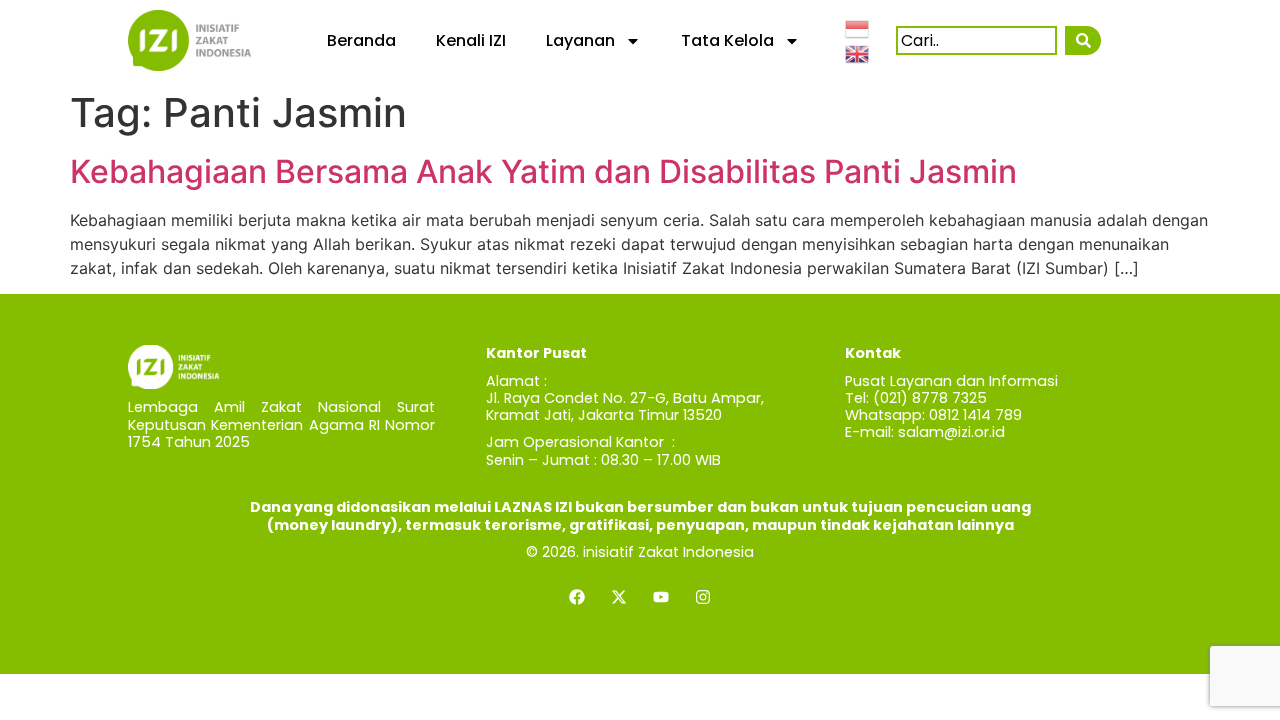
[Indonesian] (858, 27)
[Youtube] (661, 597)
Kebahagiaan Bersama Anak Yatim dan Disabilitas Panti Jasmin (543, 171)
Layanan (580, 40)
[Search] (1082, 40)
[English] (858, 53)
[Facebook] (577, 597)
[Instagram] (703, 597)
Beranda (361, 40)
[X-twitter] (619, 597)
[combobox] (976, 40)
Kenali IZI (471, 40)
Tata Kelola (727, 40)
